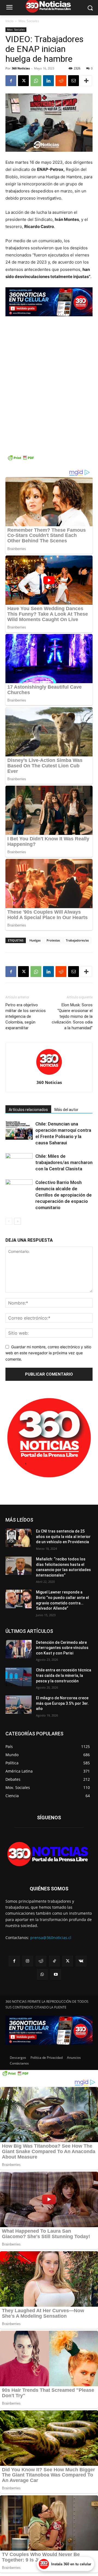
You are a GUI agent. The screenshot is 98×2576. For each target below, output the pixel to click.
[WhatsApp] (36, 81)
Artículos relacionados (28, 1110)
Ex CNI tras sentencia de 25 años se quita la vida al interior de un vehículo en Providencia (63, 1536)
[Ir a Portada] (49, 1855)
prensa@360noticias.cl (51, 1938)
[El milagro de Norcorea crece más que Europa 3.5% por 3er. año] (19, 1705)
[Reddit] (41, 1961)
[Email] (73, 81)
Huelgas (35, 940)
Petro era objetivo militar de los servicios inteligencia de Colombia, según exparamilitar (26, 1016)
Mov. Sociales (29, 21)
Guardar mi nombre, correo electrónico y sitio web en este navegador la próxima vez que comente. (48, 1353)
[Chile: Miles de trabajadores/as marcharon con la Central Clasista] (19, 1163)
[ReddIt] (61, 81)
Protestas (53, 940)
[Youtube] (56, 1974)
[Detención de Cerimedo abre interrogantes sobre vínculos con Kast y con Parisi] (19, 1649)
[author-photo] (49, 1075)
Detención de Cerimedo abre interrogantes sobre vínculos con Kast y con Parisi (62, 1648)
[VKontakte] (81, 1961)
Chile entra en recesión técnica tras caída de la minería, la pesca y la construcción (64, 1675)
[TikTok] (54, 1961)
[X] (23, 81)
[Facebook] (11, 81)
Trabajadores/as (77, 940)
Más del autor (66, 1110)
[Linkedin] (48, 81)
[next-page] (18, 1221)
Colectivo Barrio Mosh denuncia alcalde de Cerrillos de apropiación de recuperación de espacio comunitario (64, 1195)
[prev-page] (9, 1221)
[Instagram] (28, 1961)
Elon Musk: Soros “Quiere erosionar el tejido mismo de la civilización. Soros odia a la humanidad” (72, 1016)
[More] (86, 81)
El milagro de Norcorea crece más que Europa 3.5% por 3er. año (62, 1703)
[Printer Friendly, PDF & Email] (21, 460)
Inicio (9, 21)
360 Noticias (21, 68)
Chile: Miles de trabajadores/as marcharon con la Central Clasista (64, 1162)
